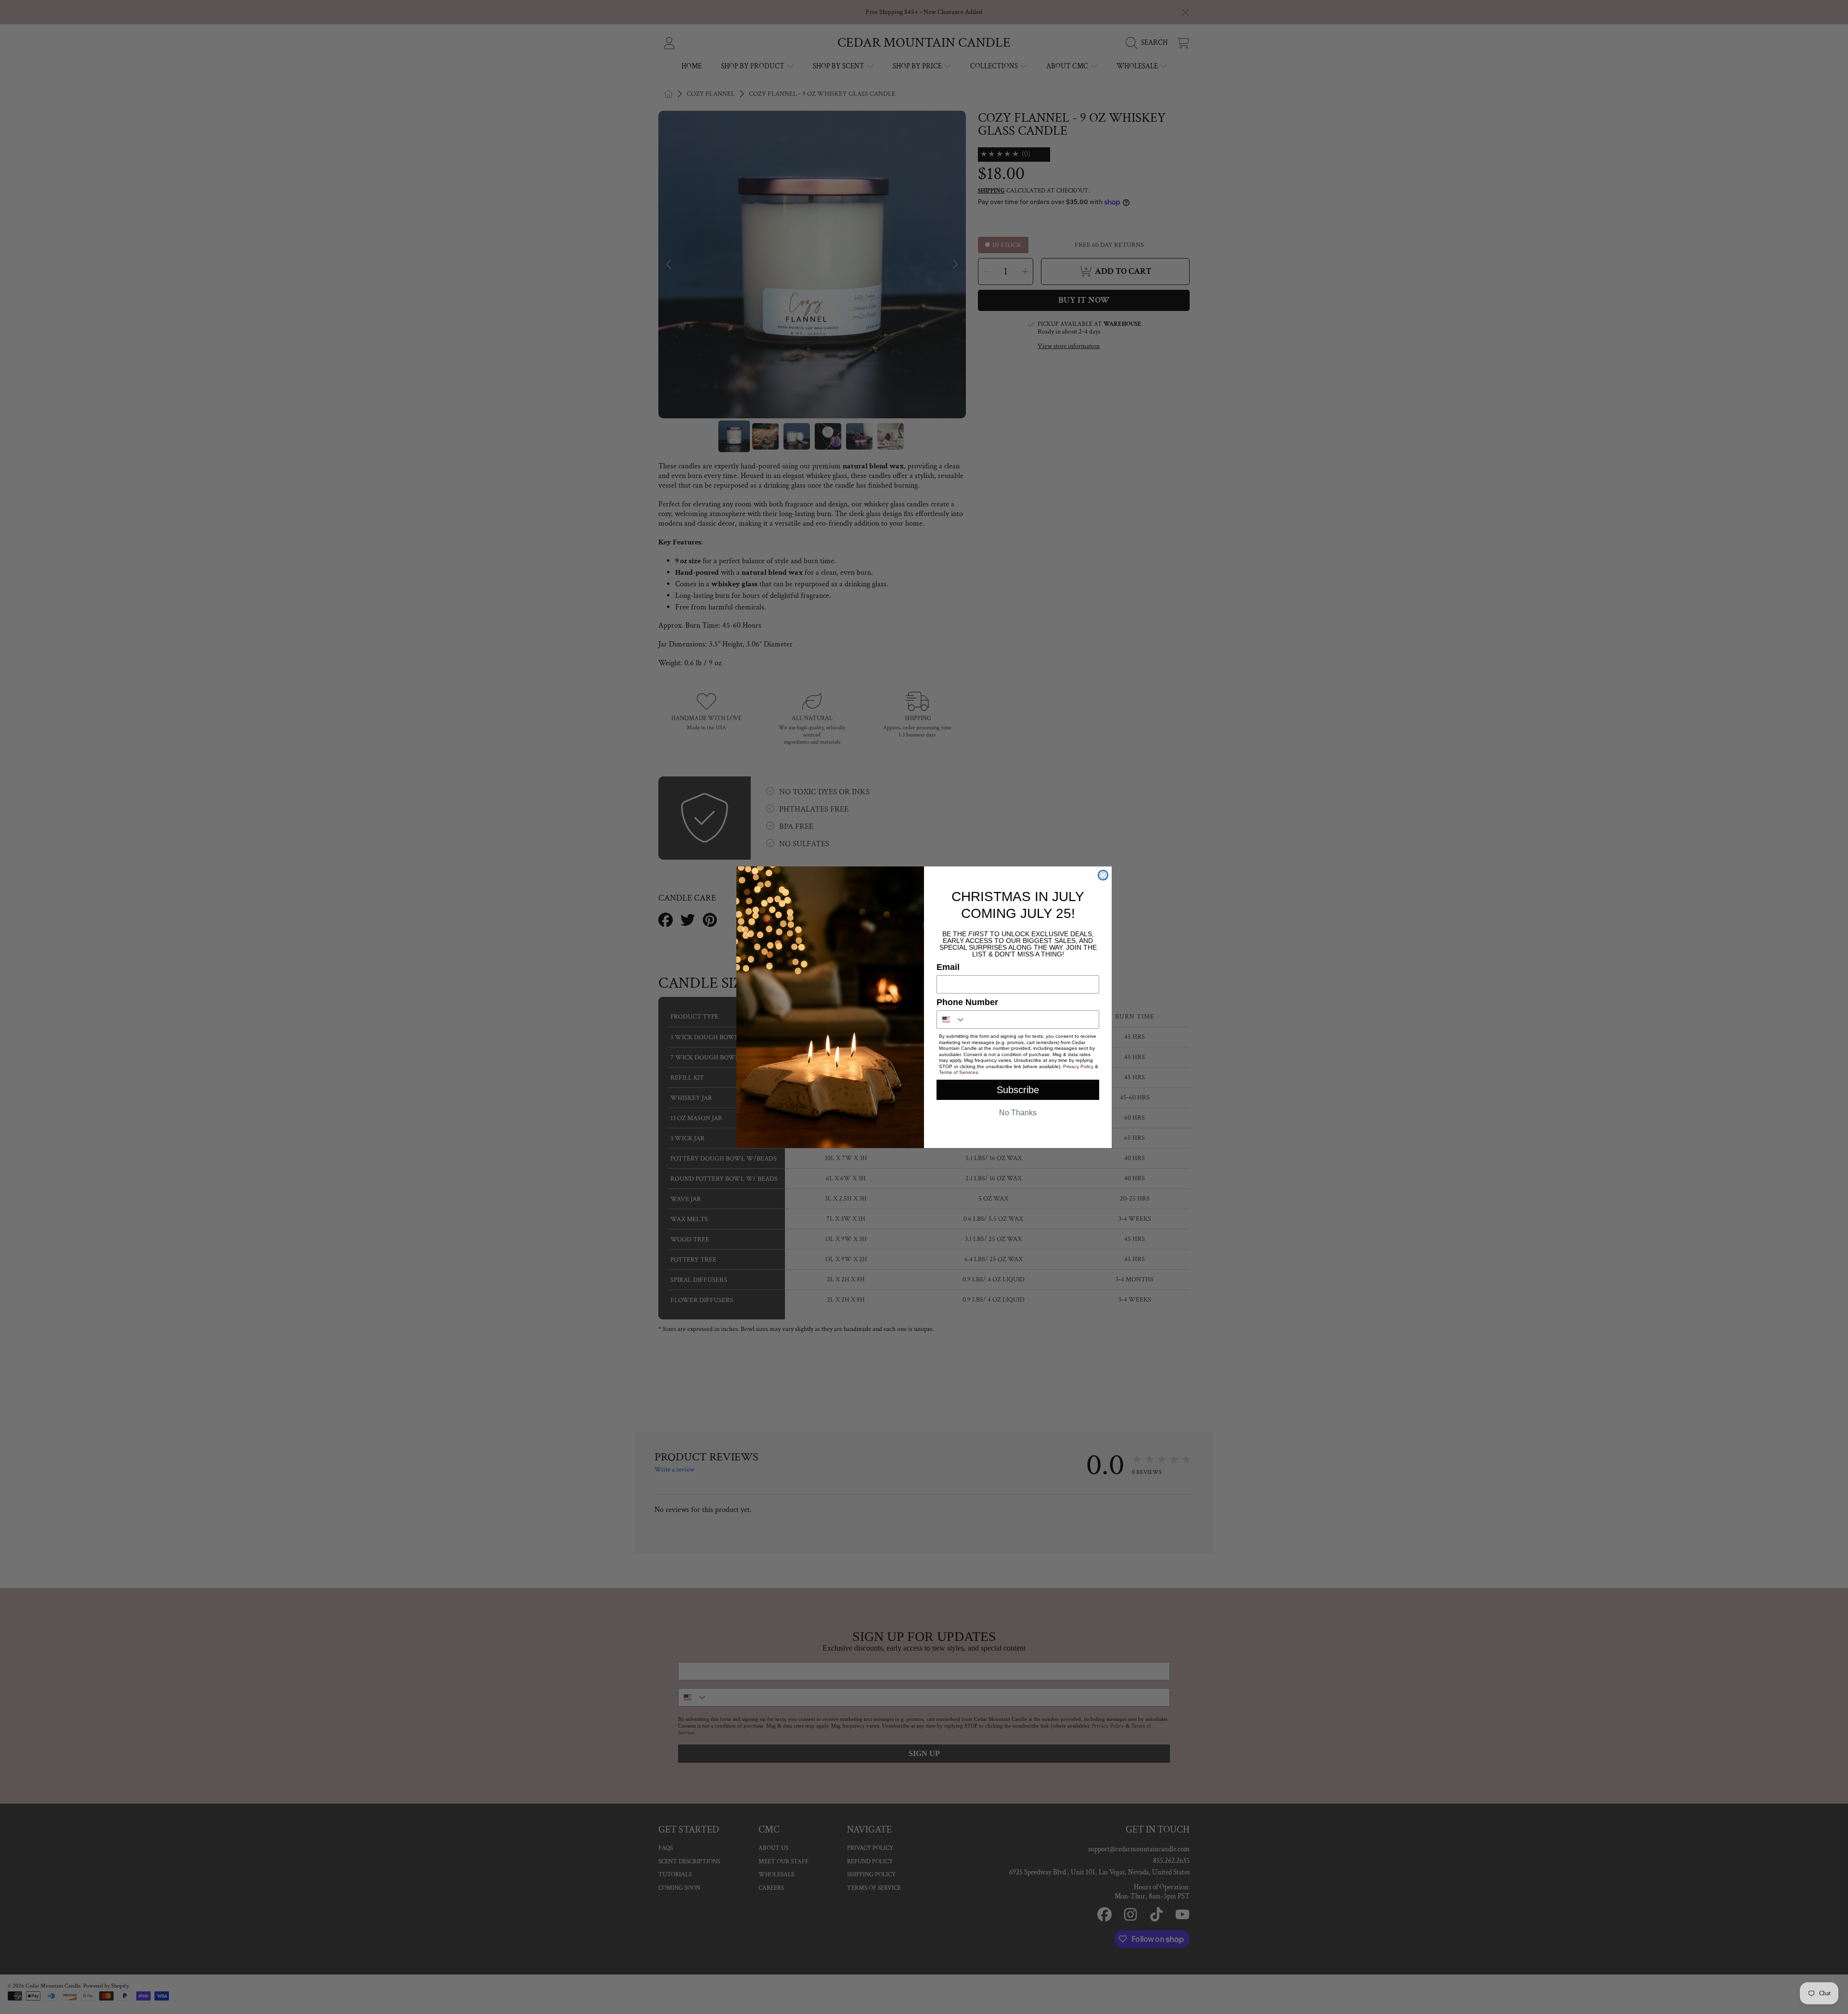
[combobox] (951, 1020)
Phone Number (967, 1002)
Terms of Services (958, 1072)
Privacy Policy (1078, 1066)
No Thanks (1018, 1113)
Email (948, 967)
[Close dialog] (1103, 875)
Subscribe (1018, 1090)
